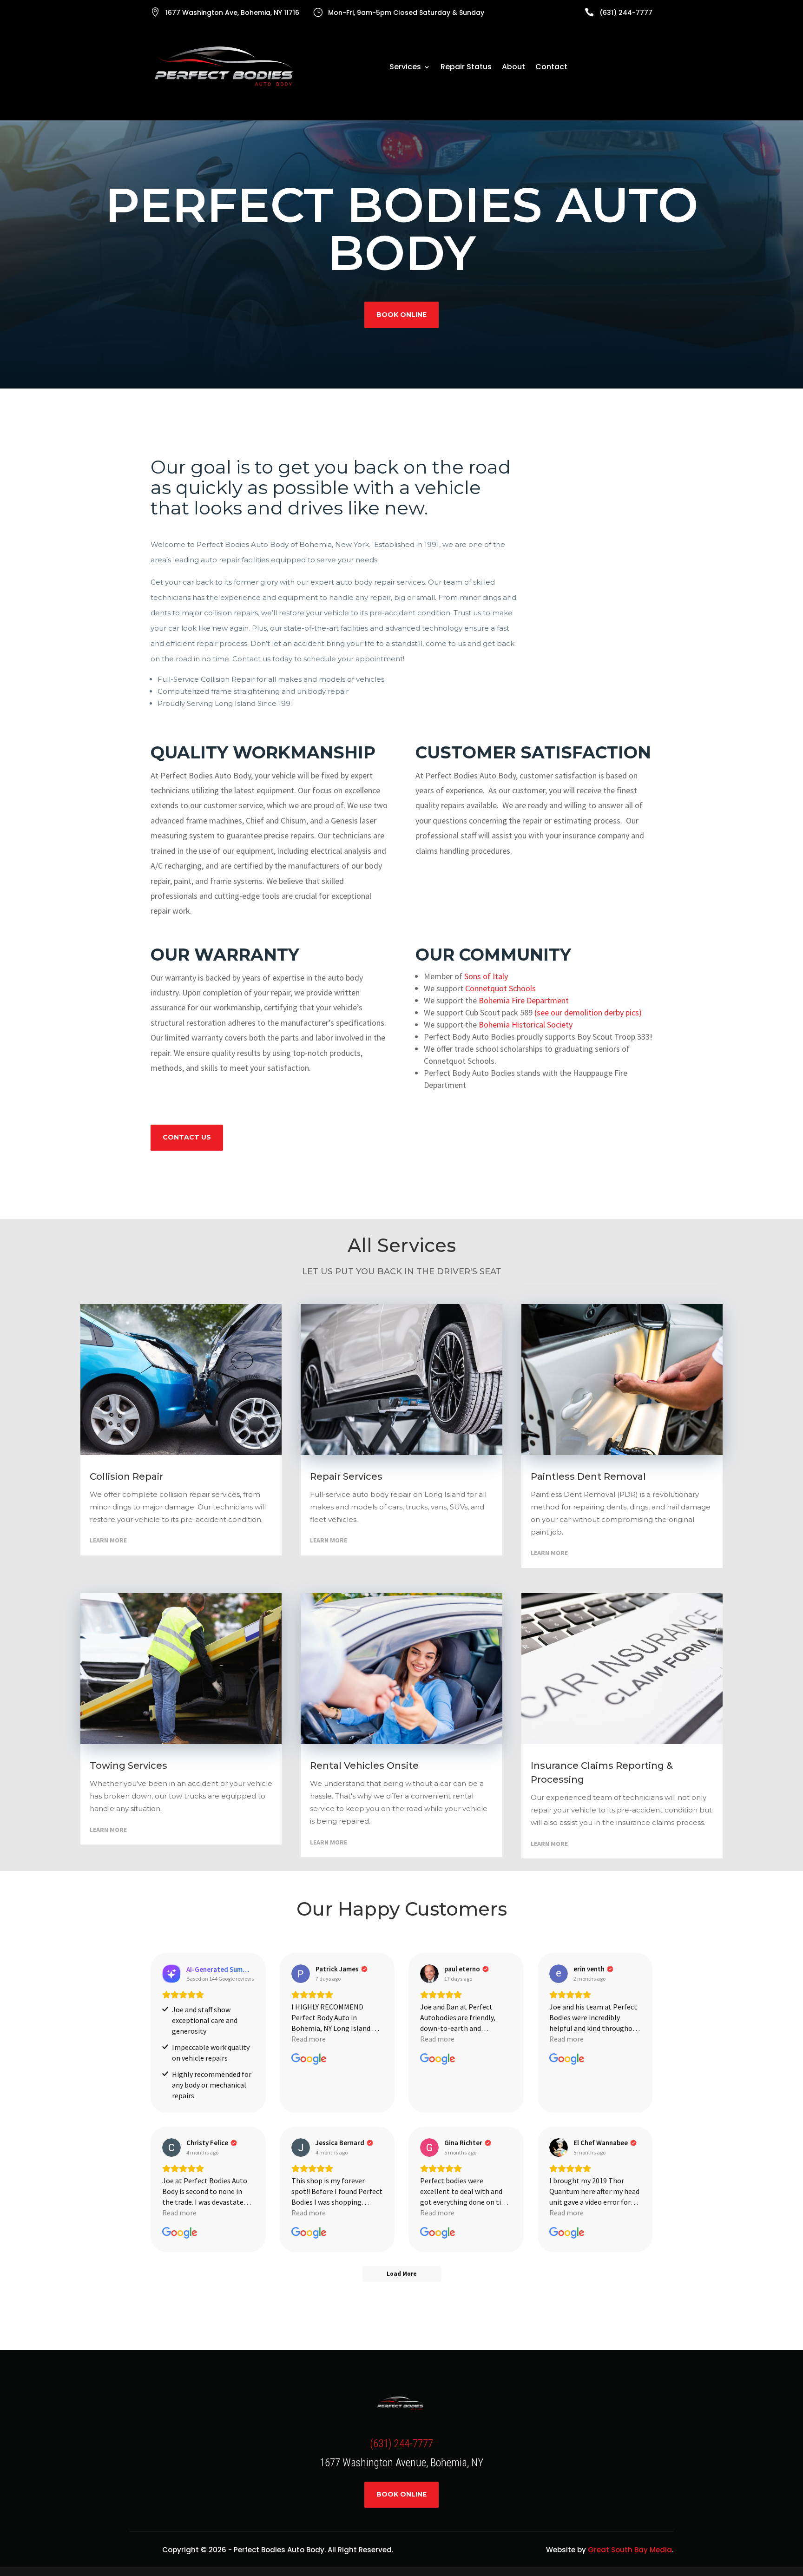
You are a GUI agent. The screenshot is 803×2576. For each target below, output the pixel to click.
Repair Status (466, 68)
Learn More (108, 1540)
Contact (551, 68)
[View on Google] (301, 1974)
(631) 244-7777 (401, 2444)
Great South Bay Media (630, 2550)
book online (401, 315)
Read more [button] (309, 2039)
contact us (187, 1137)
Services (405, 68)
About (513, 68)
